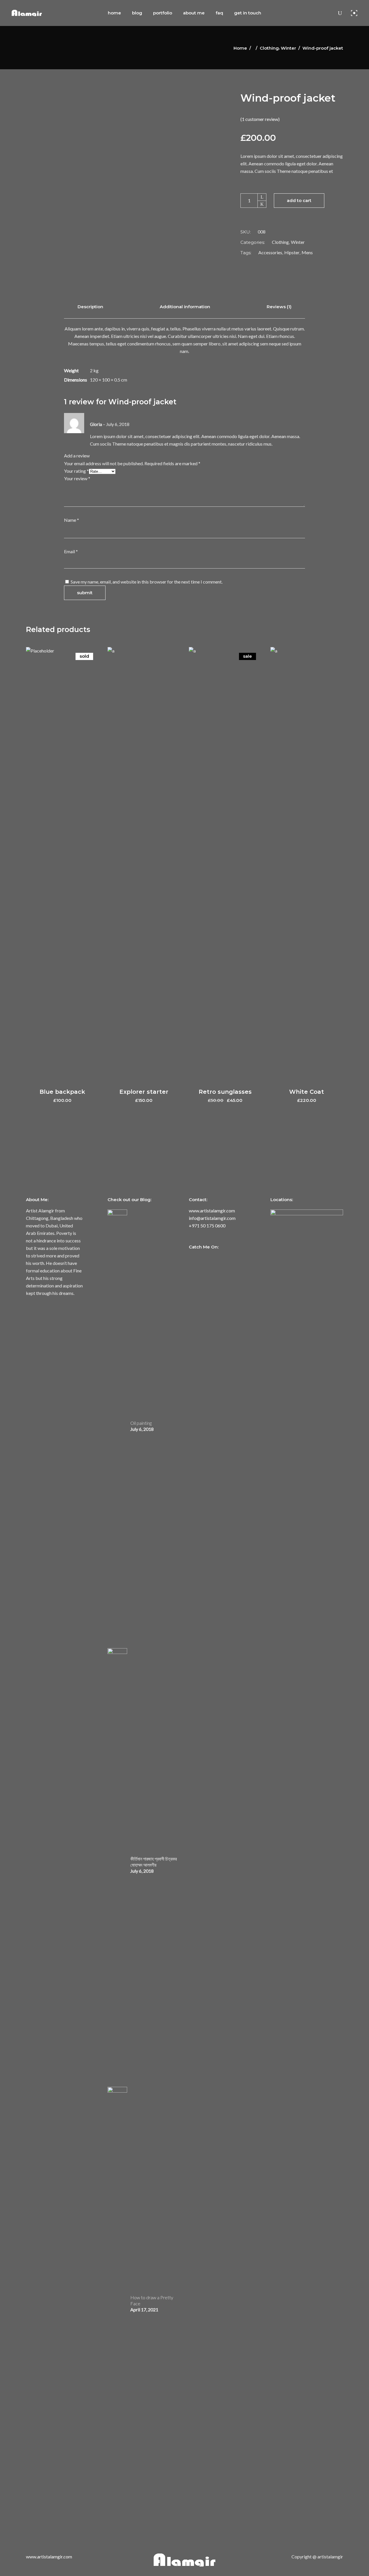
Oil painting (141, 1423)
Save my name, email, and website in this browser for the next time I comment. (147, 582)
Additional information (185, 307)
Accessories (270, 252)
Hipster (292, 252)
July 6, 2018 (142, 1429)
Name (71, 520)
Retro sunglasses (225, 1092)
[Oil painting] (117, 1426)
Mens (307, 252)
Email (71, 551)
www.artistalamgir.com (212, 1211)
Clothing (269, 48)
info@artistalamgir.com (212, 1218)
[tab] (90, 307)
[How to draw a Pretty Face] (117, 2303)
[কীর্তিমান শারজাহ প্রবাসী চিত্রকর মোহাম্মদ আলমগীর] (117, 1865)
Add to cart (299, 200)
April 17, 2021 (144, 2309)
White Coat (307, 1092)
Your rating (76, 471)
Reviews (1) (279, 307)
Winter (288, 48)
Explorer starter (144, 1092)
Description (90, 307)
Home (240, 48)
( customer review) (260, 119)
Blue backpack (62, 1092)
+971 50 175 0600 (207, 1226)
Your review (77, 478)
